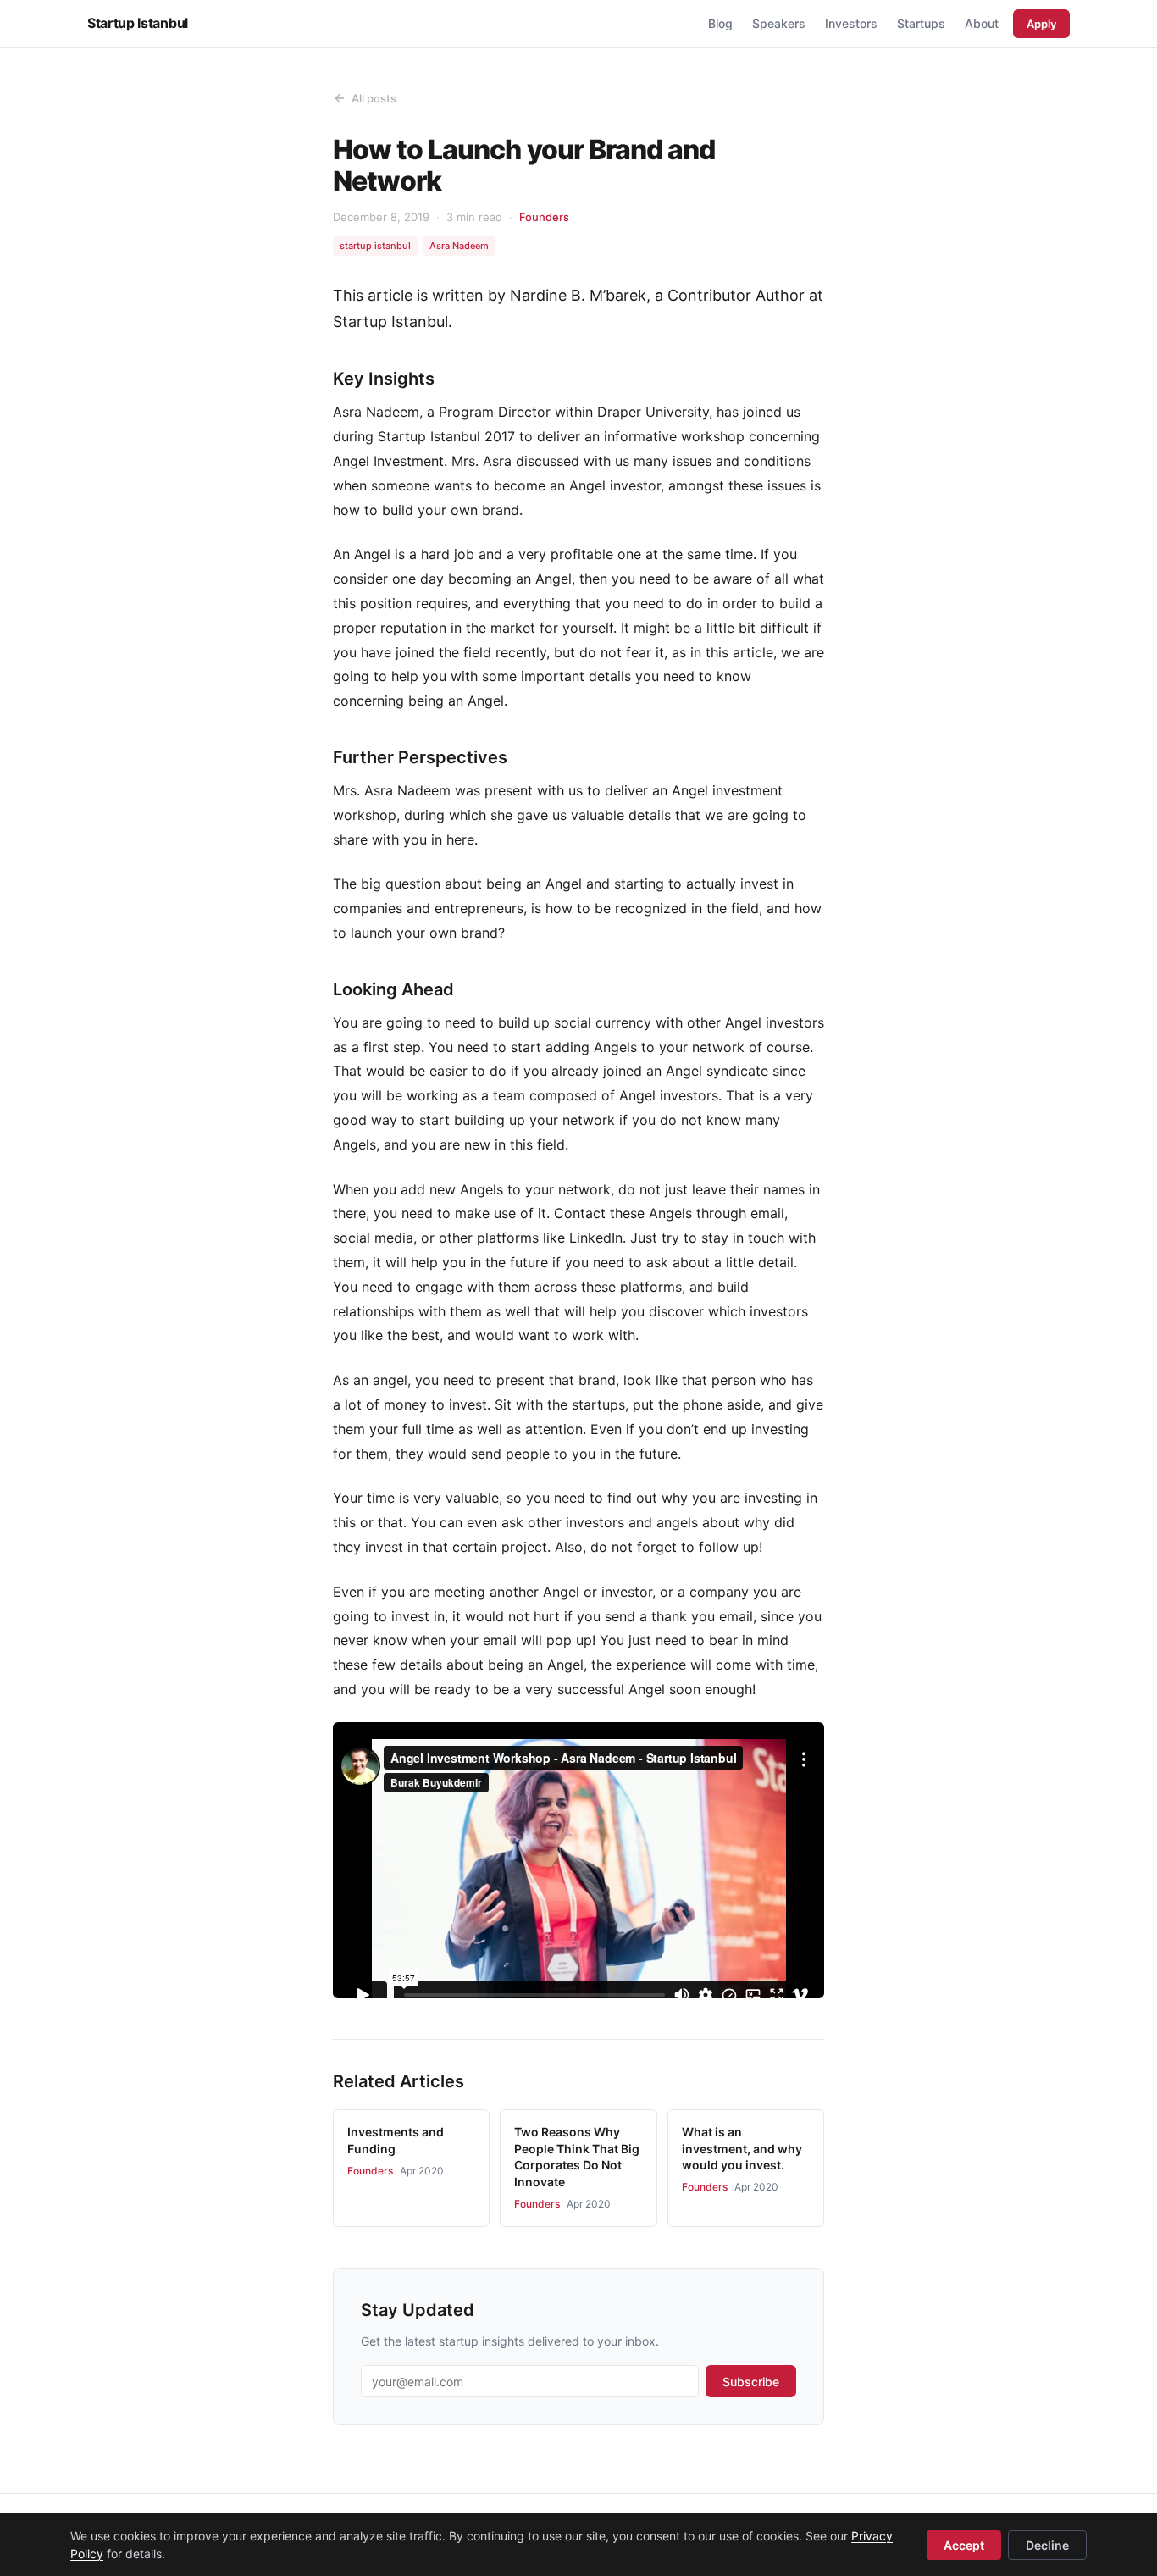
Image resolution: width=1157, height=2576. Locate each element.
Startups (921, 23)
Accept (964, 2545)
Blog (720, 23)
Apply (1041, 24)
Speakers (779, 23)
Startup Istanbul (138, 23)
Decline (1047, 2545)
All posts (374, 98)
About (982, 23)
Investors (851, 23)
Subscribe (751, 2382)
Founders (544, 217)
